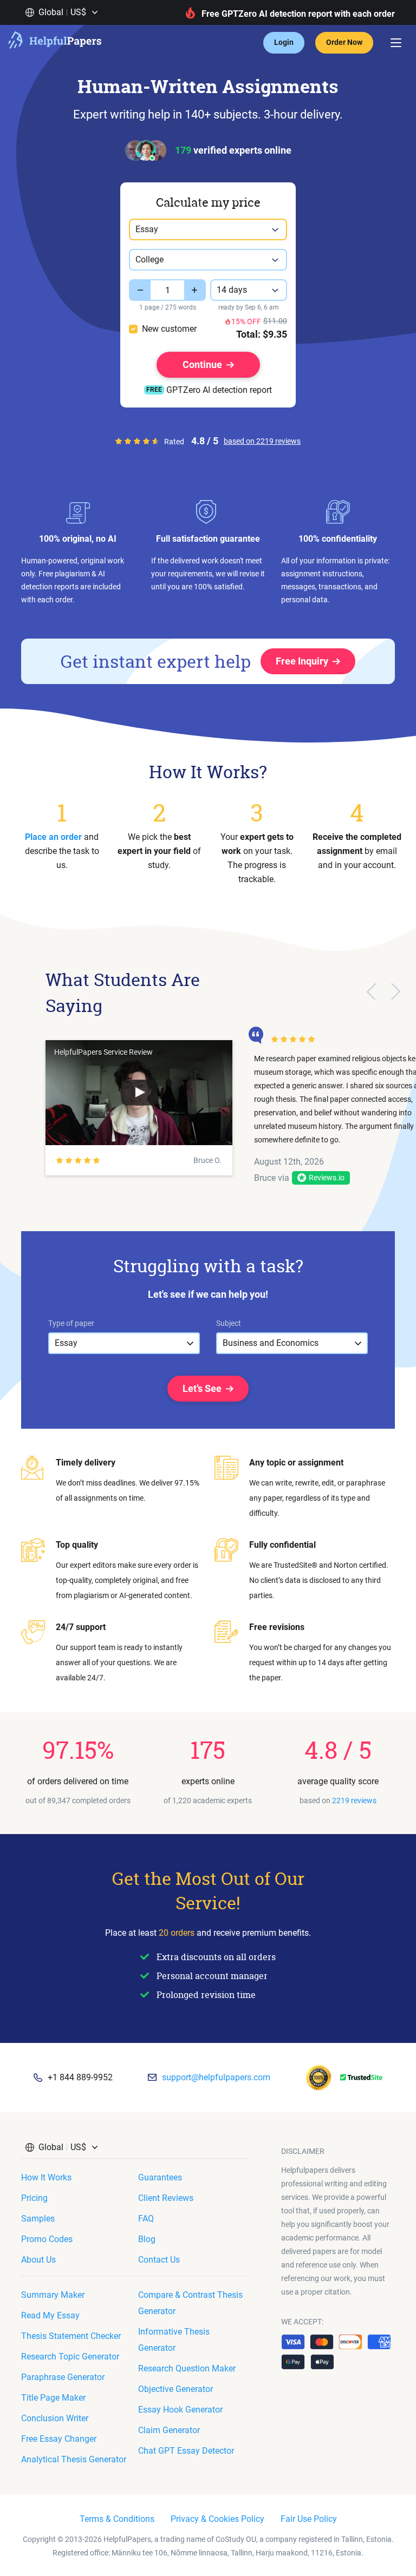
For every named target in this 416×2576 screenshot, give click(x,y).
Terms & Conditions (117, 2519)
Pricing (34, 2198)
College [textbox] (149, 259)
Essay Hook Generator (180, 2410)
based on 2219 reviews (262, 441)
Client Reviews (166, 2198)
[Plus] (195, 290)
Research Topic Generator (70, 2357)
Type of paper (71, 1323)
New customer (169, 329)
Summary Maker (53, 2295)
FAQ (146, 2219)
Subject (229, 1323)
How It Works (46, 2177)
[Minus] (140, 290)
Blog (147, 2239)
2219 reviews (354, 1800)
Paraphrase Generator (63, 2377)
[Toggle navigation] (396, 43)
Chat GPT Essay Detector (186, 2451)
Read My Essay (50, 2315)
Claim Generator (169, 2430)
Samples (38, 2219)
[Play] (139, 1093)
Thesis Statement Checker (71, 2336)
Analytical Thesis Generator (74, 2459)
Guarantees (160, 2177)
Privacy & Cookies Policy (217, 2519)
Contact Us (159, 2260)
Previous (371, 991)
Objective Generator (175, 2389)
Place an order (53, 837)
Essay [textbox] (147, 229)
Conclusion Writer (55, 2418)
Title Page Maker (53, 2398)
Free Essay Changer (59, 2439)
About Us (38, 2260)
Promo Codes (47, 2239)
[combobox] (208, 229)
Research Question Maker (187, 2368)
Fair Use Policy (309, 2519)
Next (396, 991)
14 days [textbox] (232, 290)
